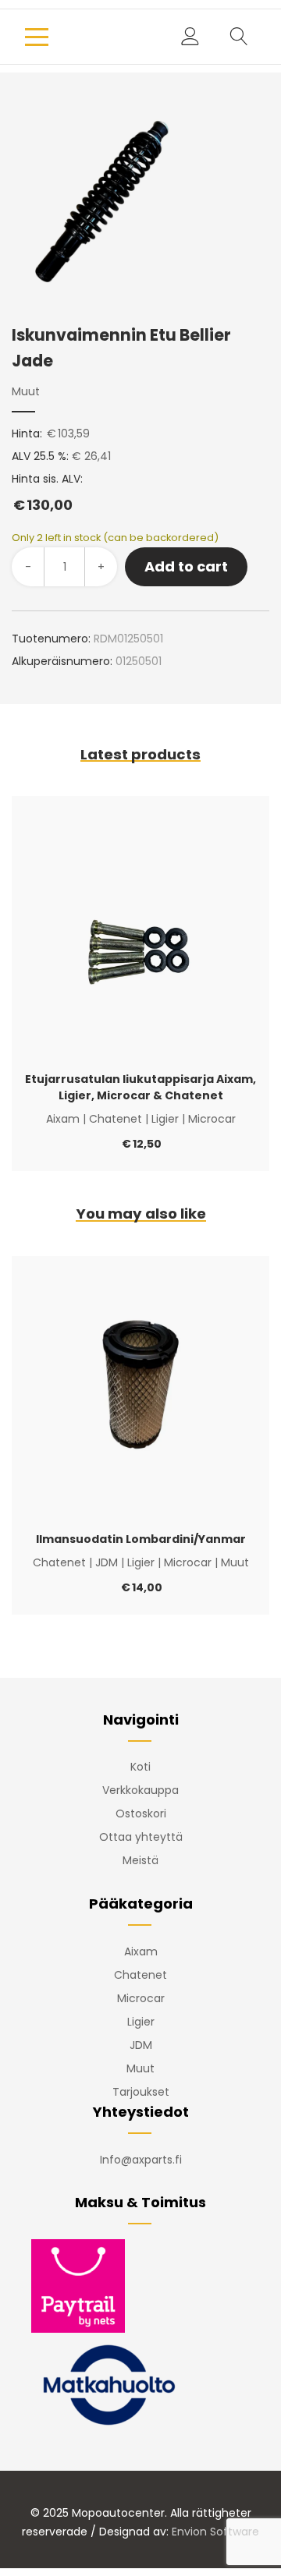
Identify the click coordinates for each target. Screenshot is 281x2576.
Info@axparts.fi (141, 2160)
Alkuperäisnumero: (62, 661)
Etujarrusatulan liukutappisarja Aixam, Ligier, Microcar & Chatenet (140, 1087)
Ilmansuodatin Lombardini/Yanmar (141, 1539)
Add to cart (186, 566)
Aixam (63, 1119)
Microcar (212, 1119)
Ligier (165, 1119)
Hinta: (27, 433)
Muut (26, 391)
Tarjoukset (141, 2092)
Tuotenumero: (51, 639)
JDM (107, 1562)
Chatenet (116, 1119)
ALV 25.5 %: (40, 456)
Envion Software (215, 2532)
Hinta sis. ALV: (47, 493)
